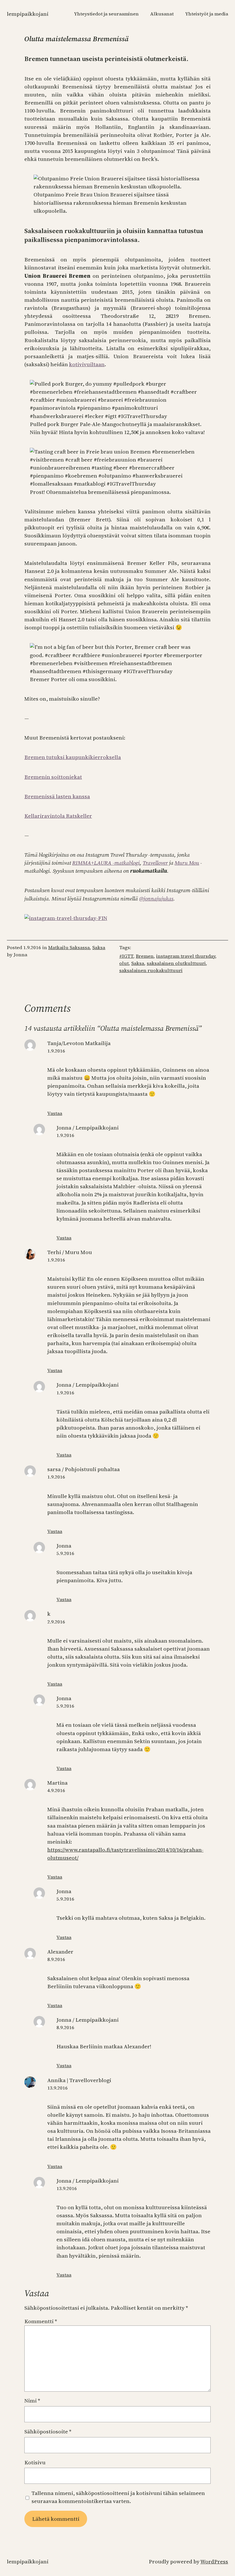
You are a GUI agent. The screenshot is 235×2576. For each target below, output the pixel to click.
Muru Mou (187, 863)
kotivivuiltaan (87, 364)
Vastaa (55, 1113)
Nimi (32, 2401)
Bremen (145, 956)
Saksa (99, 948)
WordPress (214, 2562)
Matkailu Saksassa (69, 948)
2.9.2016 (56, 1622)
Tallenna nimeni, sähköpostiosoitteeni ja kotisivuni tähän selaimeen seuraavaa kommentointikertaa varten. (118, 2497)
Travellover (155, 863)
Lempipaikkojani (28, 14)
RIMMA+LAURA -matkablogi (106, 863)
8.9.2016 (56, 1959)
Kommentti (41, 2321)
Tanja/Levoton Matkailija (79, 1043)
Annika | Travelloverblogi (79, 2080)
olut (124, 963)
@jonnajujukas (156, 899)
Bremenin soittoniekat (53, 777)
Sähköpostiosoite (48, 2432)
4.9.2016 (56, 1790)
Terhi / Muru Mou (70, 1252)
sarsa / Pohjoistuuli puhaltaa (84, 1469)
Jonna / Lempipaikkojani (88, 1128)
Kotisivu (35, 2462)
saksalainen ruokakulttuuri (151, 970)
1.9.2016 (56, 1051)
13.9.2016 (57, 2088)
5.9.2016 (65, 1553)
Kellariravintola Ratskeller (58, 816)
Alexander (60, 1952)
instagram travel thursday (186, 956)
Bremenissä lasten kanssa (57, 796)
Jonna (64, 1546)
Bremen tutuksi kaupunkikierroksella (73, 757)
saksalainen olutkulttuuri (176, 963)
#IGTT (126, 956)
